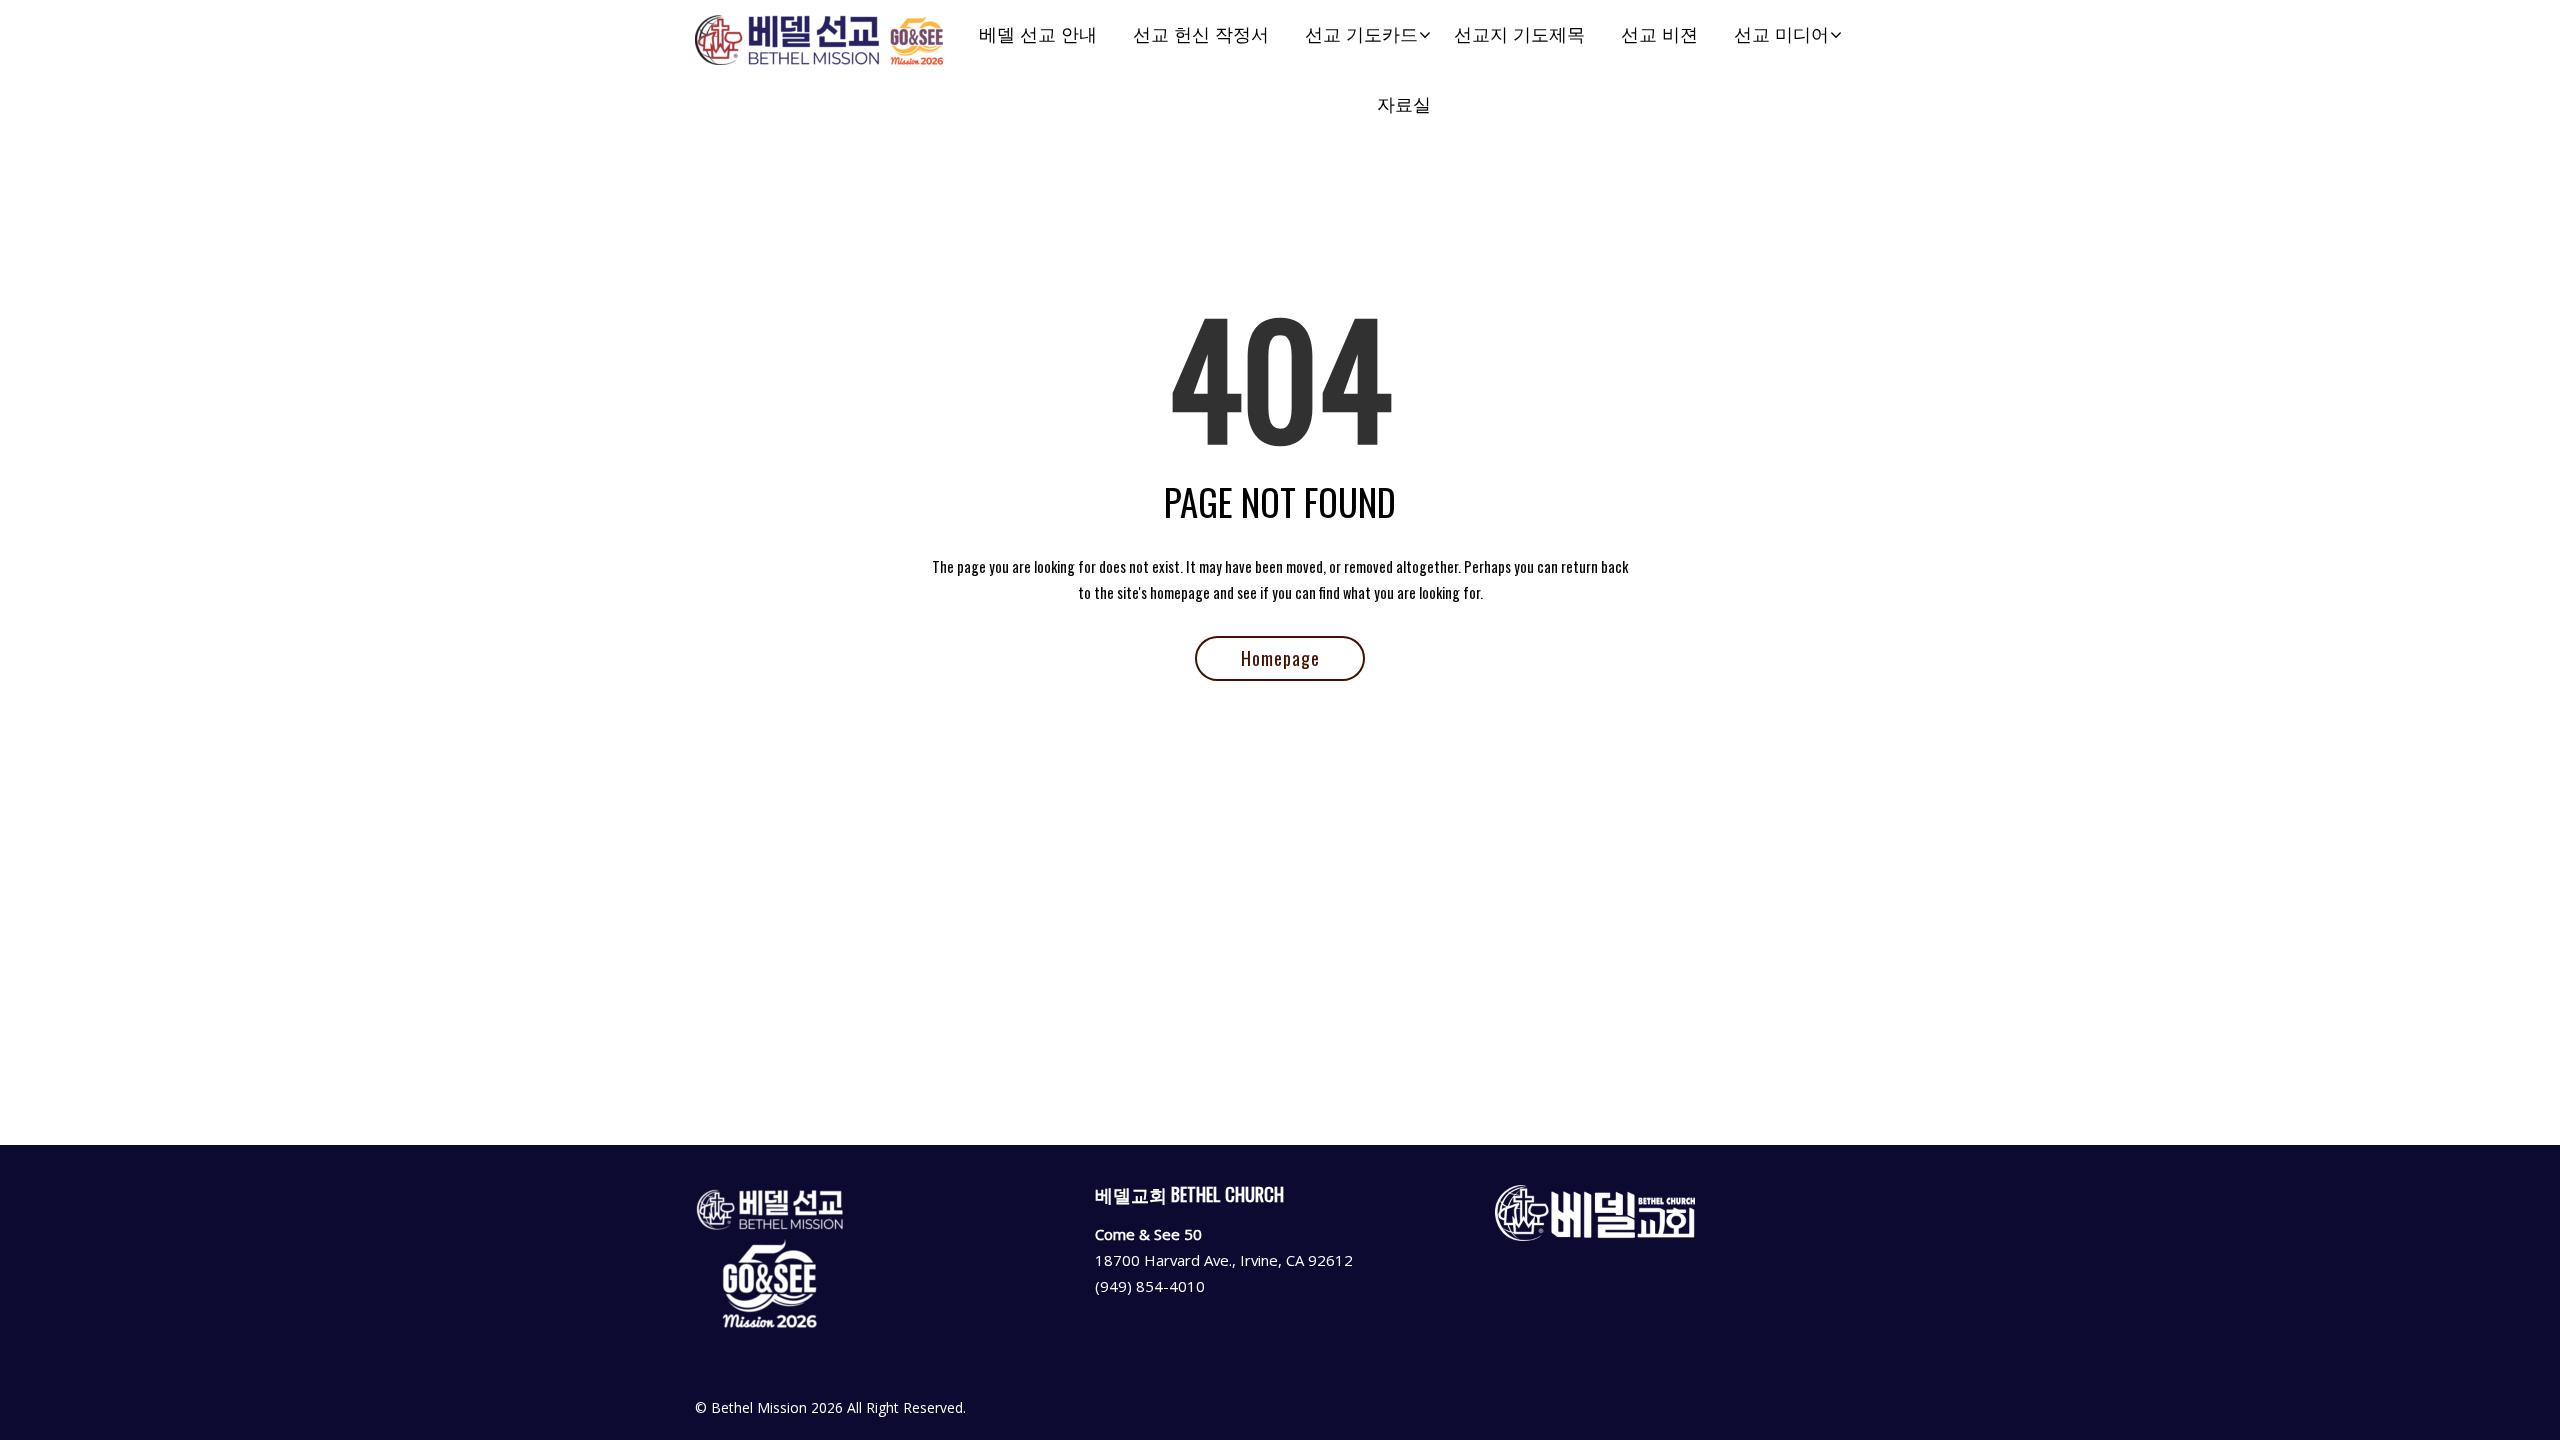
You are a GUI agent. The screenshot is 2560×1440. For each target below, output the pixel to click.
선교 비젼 (1659, 34)
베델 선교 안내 (1038, 34)
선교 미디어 (1781, 34)
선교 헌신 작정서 (1201, 34)
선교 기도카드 (1361, 34)
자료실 (1404, 104)
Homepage (1280, 658)
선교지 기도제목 (1519, 34)
